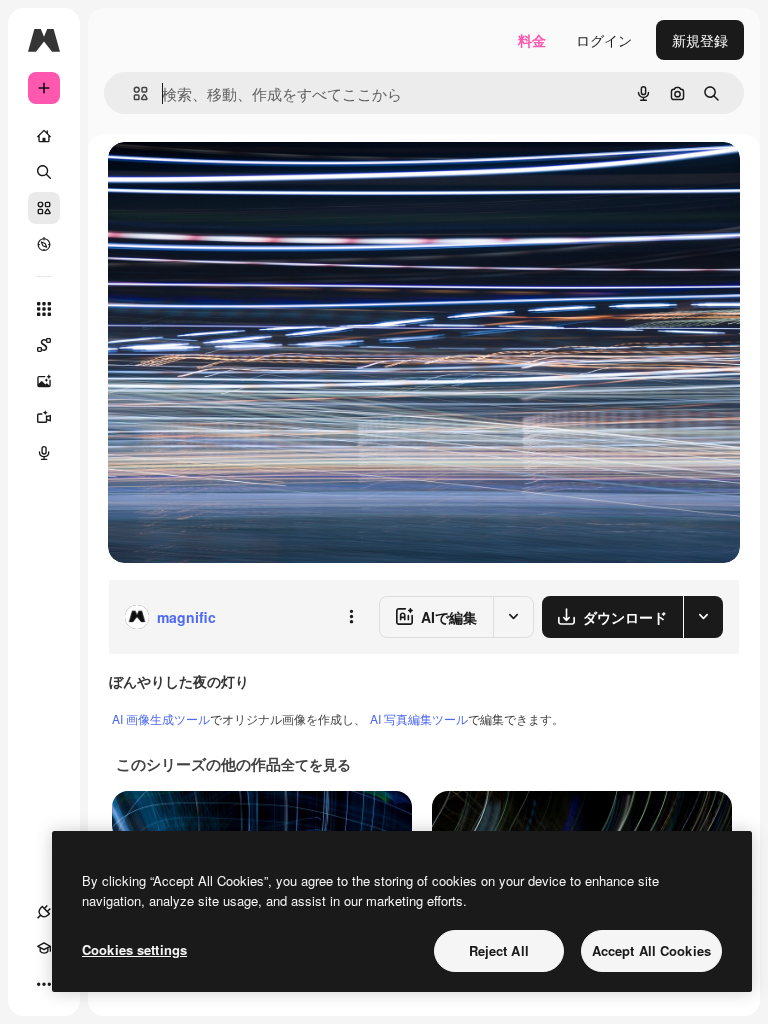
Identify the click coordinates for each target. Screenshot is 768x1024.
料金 (532, 40)
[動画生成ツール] (44, 417)
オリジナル (245, 179)
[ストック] (44, 208)
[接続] (44, 912)
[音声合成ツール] (44, 453)
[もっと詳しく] (44, 244)
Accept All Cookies (651, 950)
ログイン (604, 40)
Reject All (499, 950)
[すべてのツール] (44, 309)
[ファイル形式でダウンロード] (703, 617)
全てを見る (316, 764)
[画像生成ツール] (44, 381)
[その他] (44, 984)
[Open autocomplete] (132, 93)
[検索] (44, 172)
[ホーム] (44, 136)
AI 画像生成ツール (161, 718)
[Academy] (44, 948)
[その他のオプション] (351, 617)
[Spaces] (44, 345)
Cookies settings (134, 949)
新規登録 (700, 40)
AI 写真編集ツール (419, 718)
